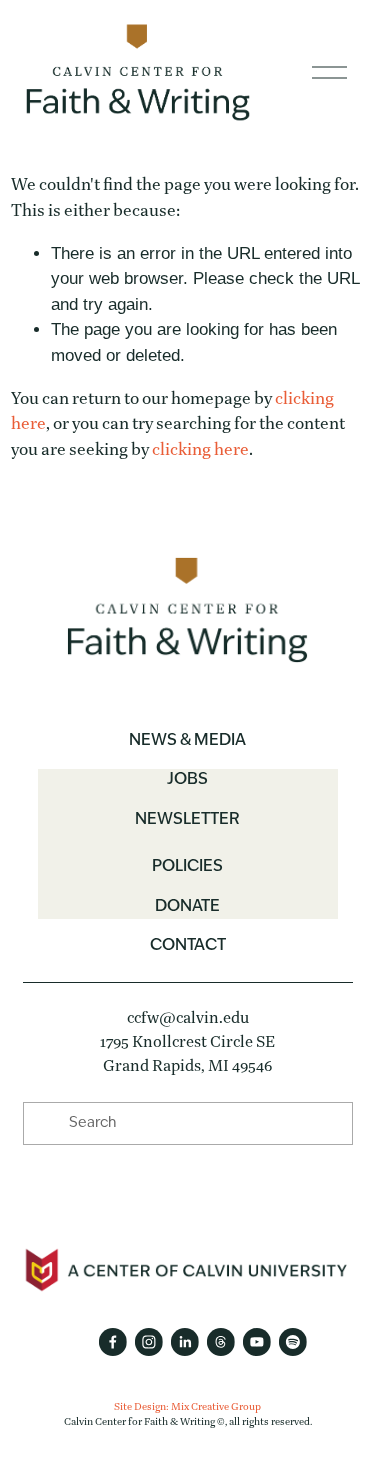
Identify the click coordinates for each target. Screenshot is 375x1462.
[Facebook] (112, 1342)
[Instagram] (148, 1342)
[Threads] (220, 1342)
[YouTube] (256, 1342)
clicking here (200, 449)
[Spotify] (292, 1342)
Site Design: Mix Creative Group (187, 1406)
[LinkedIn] (184, 1342)
